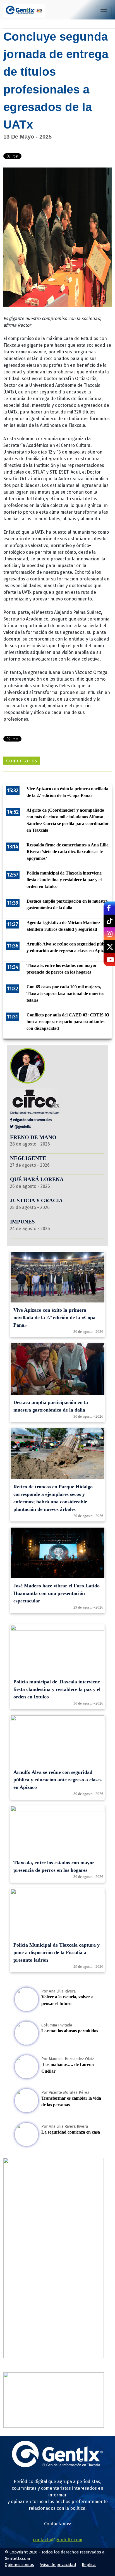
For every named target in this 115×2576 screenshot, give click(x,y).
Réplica (89, 2565)
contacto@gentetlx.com (58, 2540)
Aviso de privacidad (58, 2565)
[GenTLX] (57, 2466)
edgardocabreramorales (32, 1120)
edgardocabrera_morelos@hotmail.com (36, 1113)
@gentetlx (22, 1126)
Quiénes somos (19, 2565)
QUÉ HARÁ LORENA (37, 1179)
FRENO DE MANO (33, 1137)
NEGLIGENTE (29, 1158)
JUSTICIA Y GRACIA (36, 1200)
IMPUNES (22, 1222)
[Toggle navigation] (104, 12)
